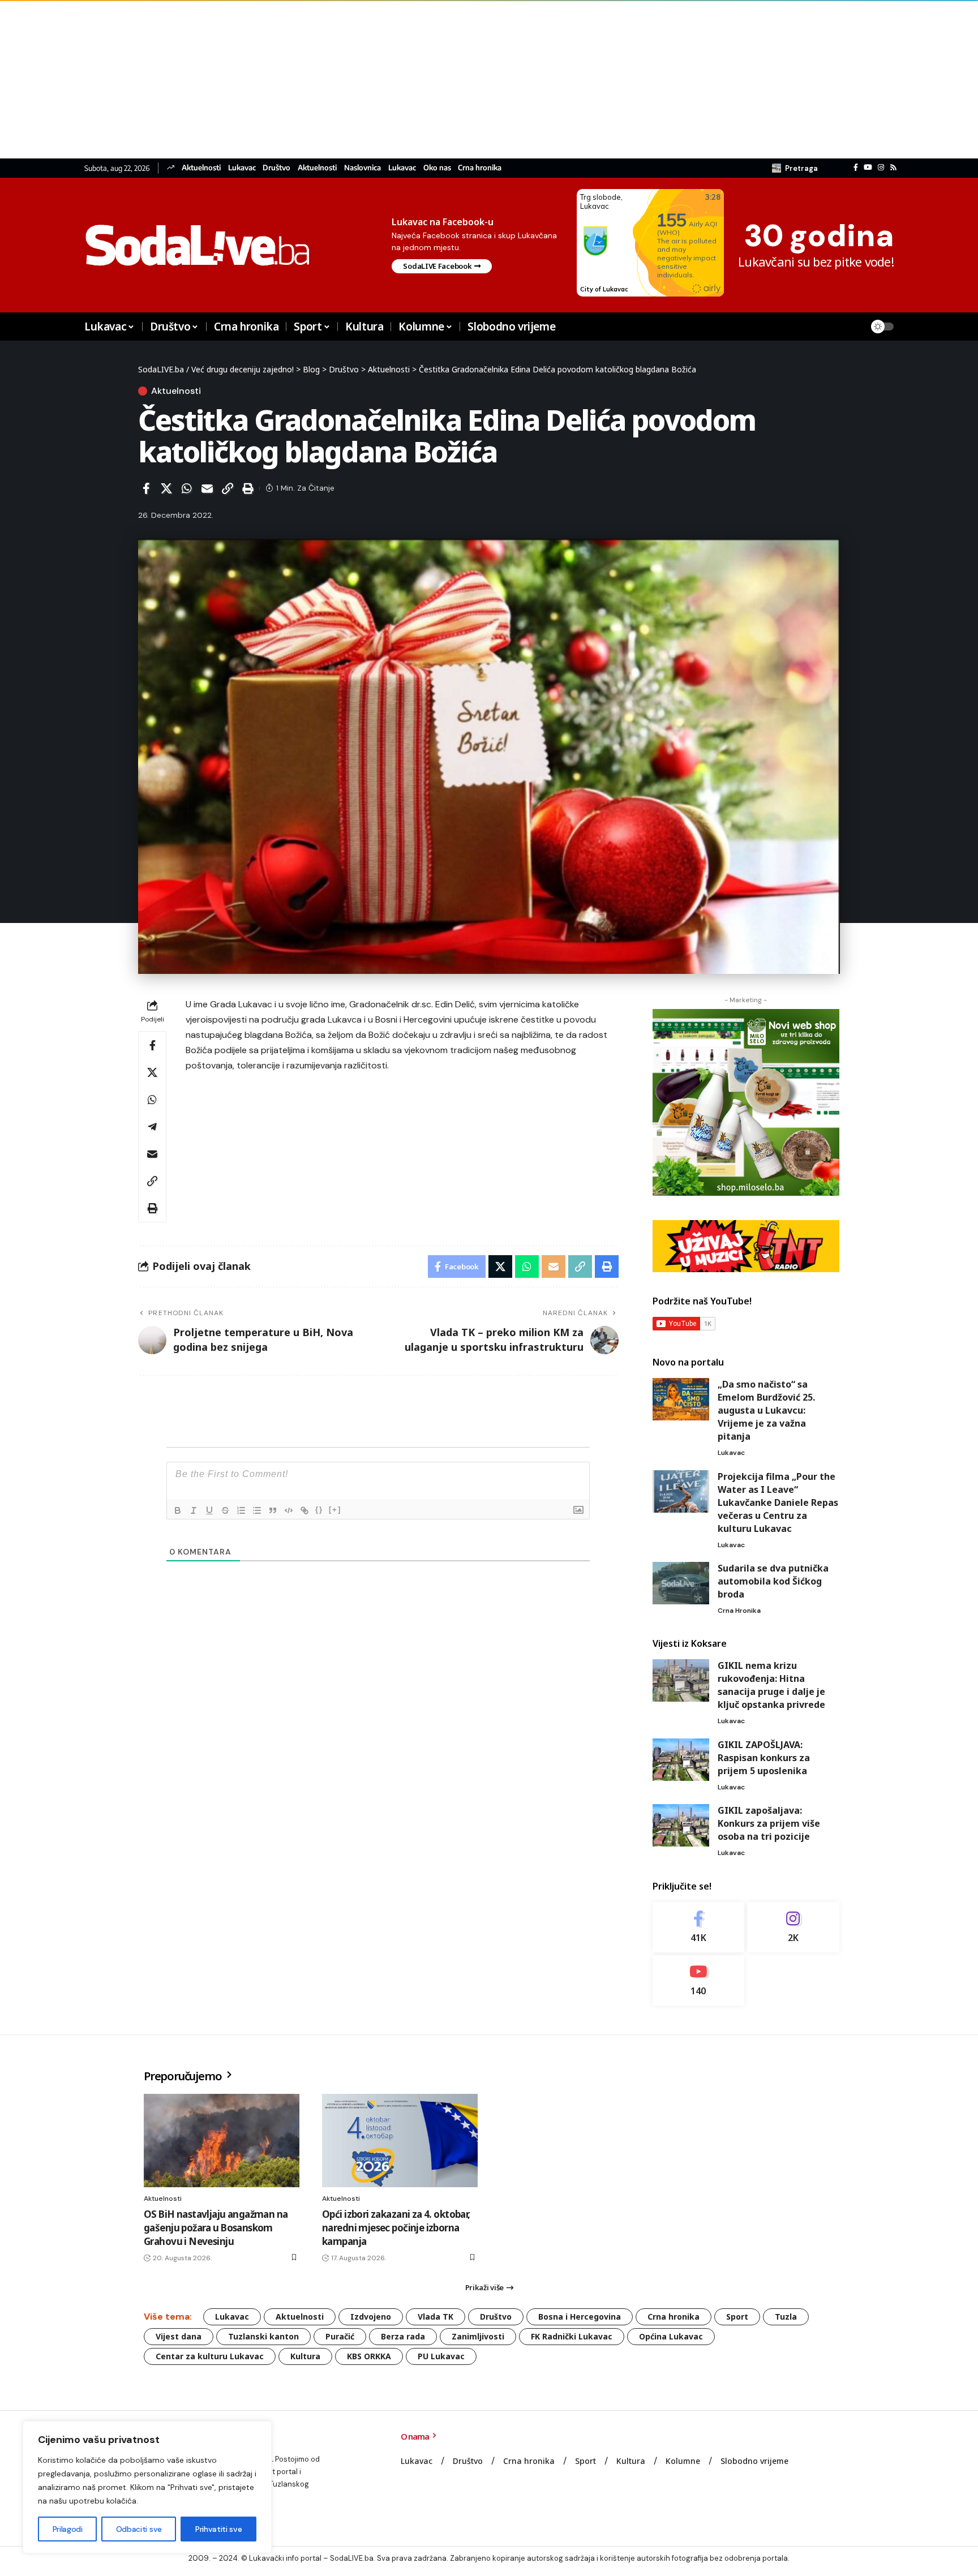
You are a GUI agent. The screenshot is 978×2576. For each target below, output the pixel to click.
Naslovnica (363, 168)
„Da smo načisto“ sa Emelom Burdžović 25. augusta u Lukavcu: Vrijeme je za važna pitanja (766, 1410)
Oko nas (437, 168)
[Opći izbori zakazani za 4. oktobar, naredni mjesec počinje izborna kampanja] (400, 2141)
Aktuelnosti (201, 168)
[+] (335, 1510)
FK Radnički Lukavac (572, 2336)
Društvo (276, 168)
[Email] (207, 488)
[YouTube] (868, 168)
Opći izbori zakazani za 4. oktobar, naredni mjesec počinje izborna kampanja (396, 2228)
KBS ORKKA (369, 2356)
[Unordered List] (257, 1510)
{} (319, 1510)
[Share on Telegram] (152, 1127)
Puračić (340, 2336)
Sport (737, 2317)
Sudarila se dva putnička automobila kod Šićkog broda (773, 1581)
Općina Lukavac (671, 2336)
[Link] (304, 1510)
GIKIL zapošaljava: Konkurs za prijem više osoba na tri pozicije (769, 1823)
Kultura (305, 2356)
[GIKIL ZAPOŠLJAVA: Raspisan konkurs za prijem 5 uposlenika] (681, 1760)
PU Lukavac (441, 2356)
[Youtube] (699, 1980)
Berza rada (403, 2336)
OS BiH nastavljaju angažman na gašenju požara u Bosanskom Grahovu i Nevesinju (216, 2228)
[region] (147, 2487)
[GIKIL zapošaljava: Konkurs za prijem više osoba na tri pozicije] (681, 1825)
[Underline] (209, 1510)
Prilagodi (68, 2529)
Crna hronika (480, 168)
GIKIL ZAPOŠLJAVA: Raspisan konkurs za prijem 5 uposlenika (764, 1758)
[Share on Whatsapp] (187, 488)
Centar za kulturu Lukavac (210, 2356)
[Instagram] (881, 168)
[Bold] (178, 1510)
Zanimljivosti (478, 2336)
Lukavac (242, 168)
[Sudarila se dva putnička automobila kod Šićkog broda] (681, 1583)
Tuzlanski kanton (263, 2336)
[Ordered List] (241, 1510)
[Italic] (194, 1510)
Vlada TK (436, 2317)
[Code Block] (289, 1510)
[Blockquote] (273, 1510)
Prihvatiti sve (218, 2529)
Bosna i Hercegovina (580, 2317)
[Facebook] (856, 168)
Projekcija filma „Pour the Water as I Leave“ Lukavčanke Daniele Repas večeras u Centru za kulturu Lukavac (778, 1502)
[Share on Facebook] (146, 488)
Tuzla (786, 2317)
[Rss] (893, 168)
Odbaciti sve (139, 2529)
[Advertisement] (340, 79)
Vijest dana (179, 2336)
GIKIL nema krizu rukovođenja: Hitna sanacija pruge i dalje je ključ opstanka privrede (771, 1685)
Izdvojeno (371, 2317)
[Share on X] (166, 488)
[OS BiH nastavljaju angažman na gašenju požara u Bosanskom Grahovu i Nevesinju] (222, 2141)
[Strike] (225, 1510)
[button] (795, 168)
